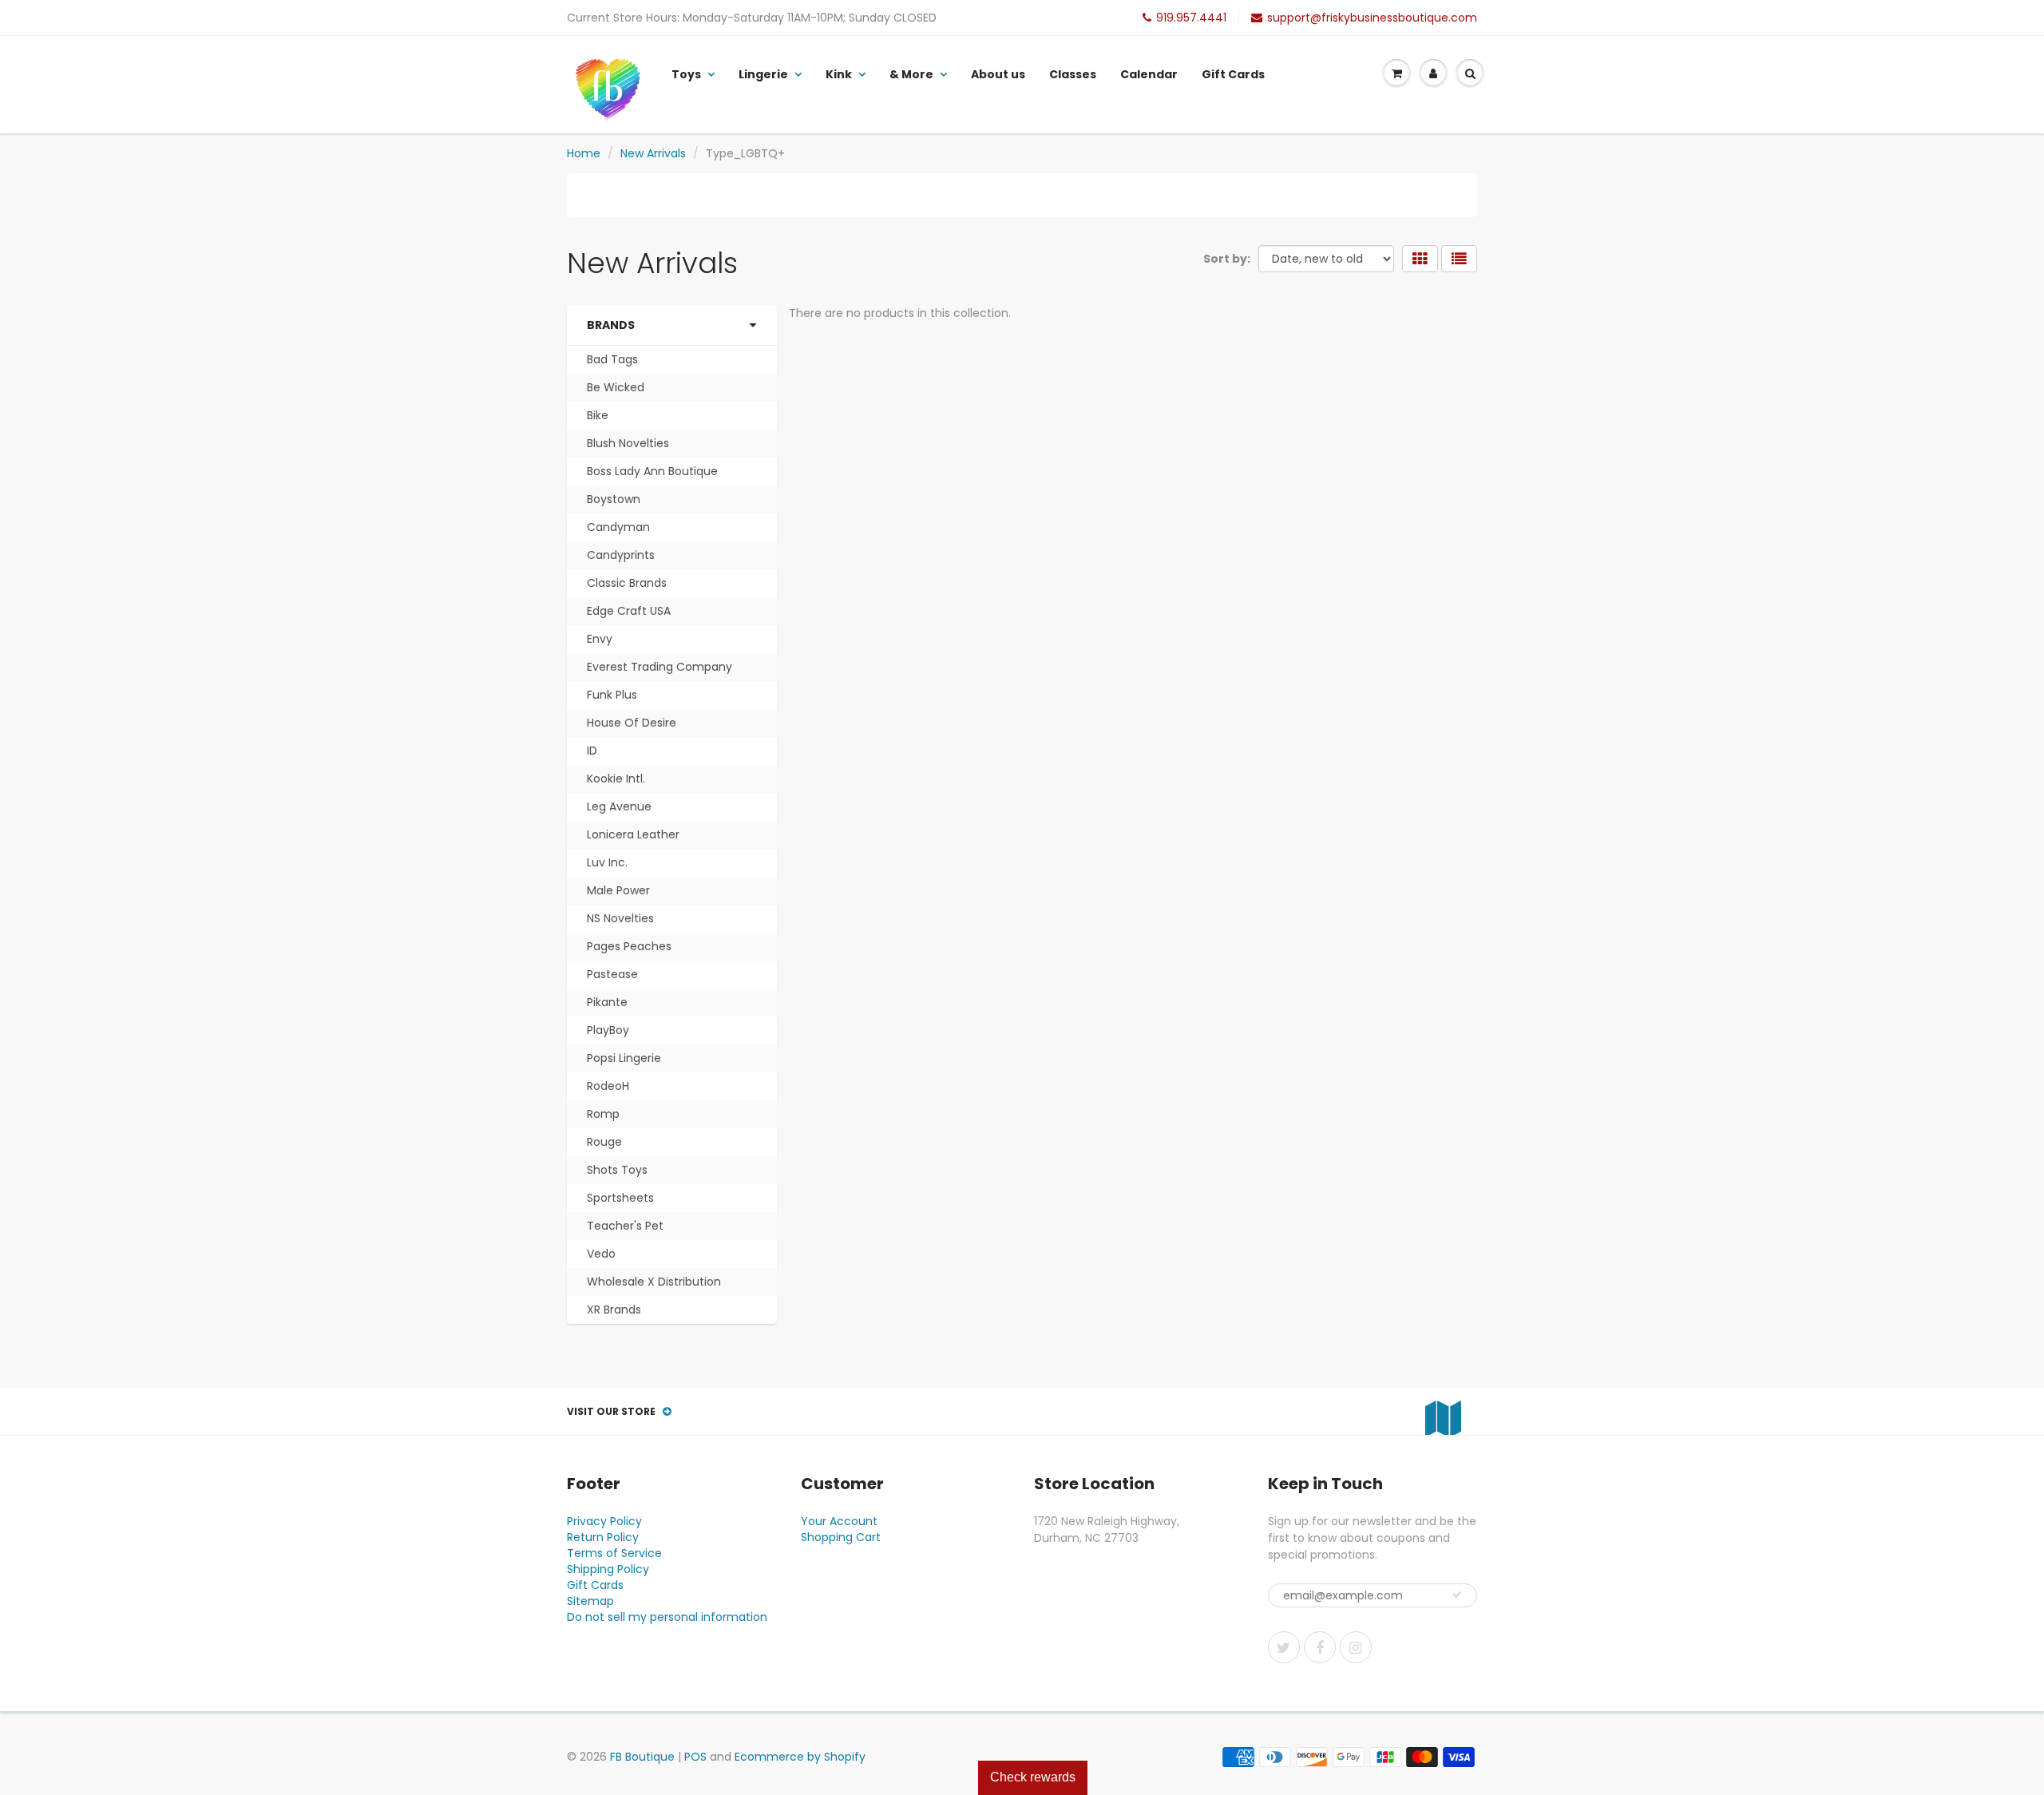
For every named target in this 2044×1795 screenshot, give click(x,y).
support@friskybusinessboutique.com (1372, 18)
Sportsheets (620, 1198)
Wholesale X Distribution (654, 1282)
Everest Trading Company (660, 667)
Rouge (604, 1142)
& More (911, 74)
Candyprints (621, 555)
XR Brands (614, 1310)
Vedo (601, 1254)
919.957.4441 (1191, 18)
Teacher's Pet (625, 1226)
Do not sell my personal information (667, 1617)
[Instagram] (1356, 1647)
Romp (603, 1114)
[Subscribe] (1457, 1595)
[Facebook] (1320, 1647)
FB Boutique (642, 1757)
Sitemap (590, 1601)
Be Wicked (616, 387)
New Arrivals (653, 153)
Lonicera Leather (633, 834)
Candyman (618, 527)
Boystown (614, 499)
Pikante (607, 1002)
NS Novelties (620, 918)
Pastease (612, 974)
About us (998, 74)
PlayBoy (608, 1030)
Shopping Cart (841, 1537)
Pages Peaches (629, 946)
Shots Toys (617, 1170)
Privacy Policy (604, 1521)
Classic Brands (627, 583)
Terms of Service (614, 1553)
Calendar (1149, 74)
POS (695, 1757)
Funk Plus (612, 695)
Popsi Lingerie (624, 1058)
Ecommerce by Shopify (800, 1757)
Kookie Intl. (616, 779)
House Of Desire (632, 723)
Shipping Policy (608, 1569)
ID (592, 751)
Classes (1073, 74)
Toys (686, 74)
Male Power (618, 890)
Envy (600, 639)
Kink (839, 74)
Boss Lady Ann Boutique (652, 471)
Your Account (839, 1521)
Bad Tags (612, 359)
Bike (598, 415)
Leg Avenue (619, 806)
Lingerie (763, 74)
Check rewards (1033, 1777)
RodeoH (608, 1086)
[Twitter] (1284, 1647)
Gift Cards (1233, 74)
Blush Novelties (628, 443)
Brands (611, 325)
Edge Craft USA (629, 611)
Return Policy (603, 1537)
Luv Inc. (607, 862)
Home (584, 153)
